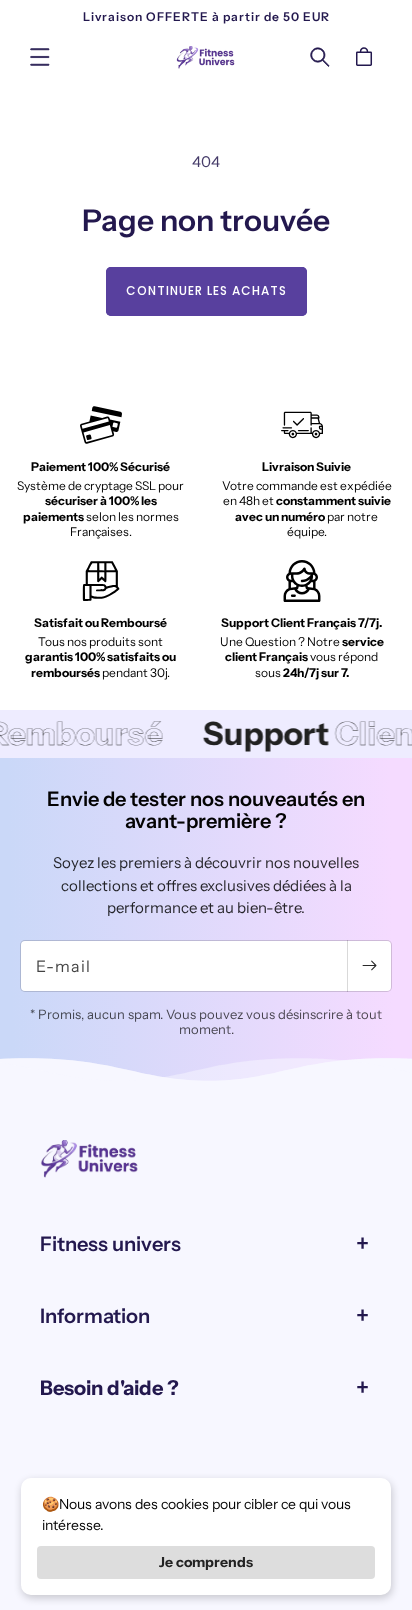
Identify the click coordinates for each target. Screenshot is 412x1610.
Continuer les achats (206, 290)
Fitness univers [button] (110, 1244)
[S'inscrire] (369, 966)
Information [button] (95, 1316)
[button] (40, 57)
